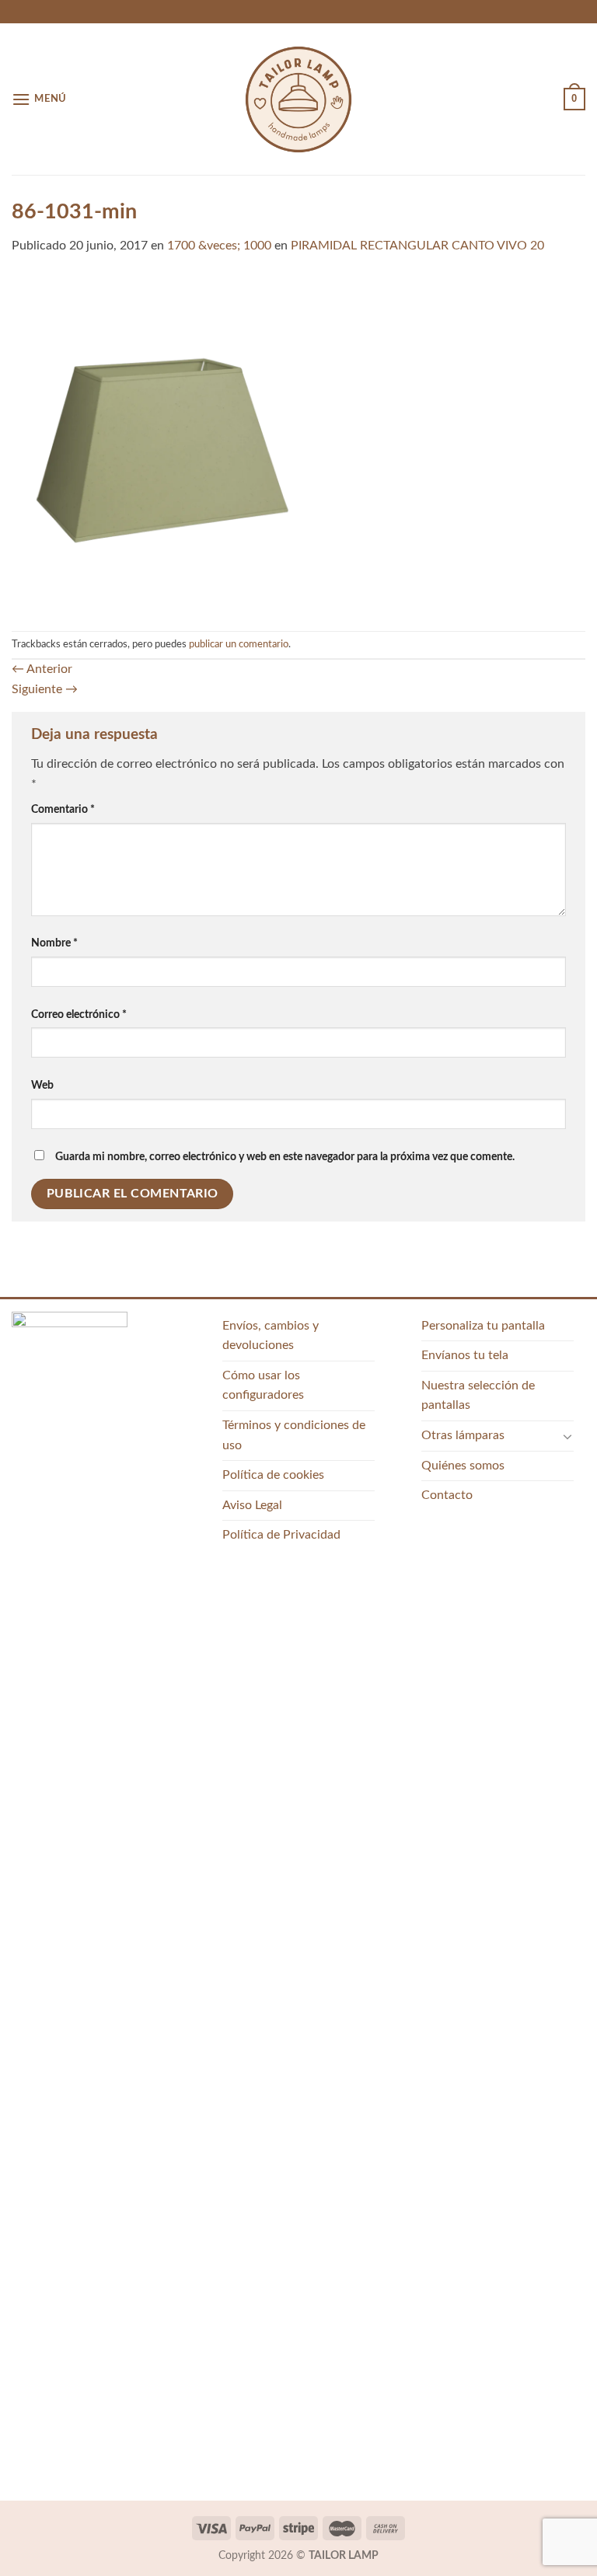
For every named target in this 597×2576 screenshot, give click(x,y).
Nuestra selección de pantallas (478, 1396)
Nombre (54, 943)
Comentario (63, 809)
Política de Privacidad (281, 1535)
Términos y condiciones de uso (294, 1435)
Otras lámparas (463, 1435)
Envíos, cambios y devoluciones (271, 1336)
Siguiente (45, 689)
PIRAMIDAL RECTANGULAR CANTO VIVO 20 (417, 246)
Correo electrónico (79, 1014)
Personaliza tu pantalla (483, 1326)
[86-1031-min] (298, 443)
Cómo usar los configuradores (263, 1386)
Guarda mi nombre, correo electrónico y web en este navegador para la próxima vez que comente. (285, 1157)
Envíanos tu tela (465, 1355)
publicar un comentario (239, 644)
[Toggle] (567, 1436)
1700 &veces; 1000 (219, 246)
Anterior (42, 669)
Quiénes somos (463, 1466)
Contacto (447, 1495)
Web (42, 1085)
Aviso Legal (252, 1505)
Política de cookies (273, 1475)
